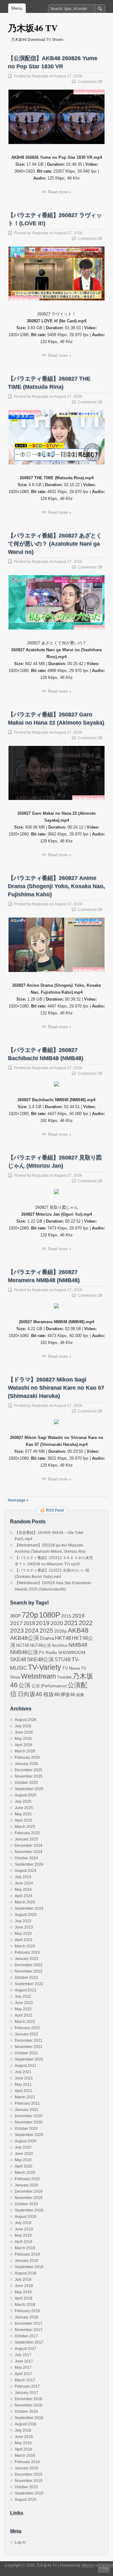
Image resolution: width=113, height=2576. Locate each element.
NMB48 (78, 1645)
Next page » (18, 1500)
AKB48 (78, 1630)
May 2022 (23, 2009)
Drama (47, 1638)
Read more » (60, 192)
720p (30, 1615)
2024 (32, 1630)
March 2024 (25, 1902)
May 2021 (23, 2085)
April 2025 (24, 1820)
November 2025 (29, 1776)
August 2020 (26, 2141)
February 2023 (27, 1952)
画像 (80, 1695)
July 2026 (23, 1726)
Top (105, 2568)
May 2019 (23, 2235)
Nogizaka (40, 76)
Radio (51, 1653)
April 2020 (24, 2166)
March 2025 (25, 1827)
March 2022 (25, 2022)
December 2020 (29, 2116)
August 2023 (26, 1915)
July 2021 (23, 2072)
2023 (17, 1631)
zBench (88, 2565)
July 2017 (23, 2355)
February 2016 (27, 2462)
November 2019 (29, 2198)
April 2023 (24, 1940)
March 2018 (25, 2305)
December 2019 (29, 2191)
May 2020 (23, 2160)
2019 (43, 1623)
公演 (24, 1685)
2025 (46, 1630)
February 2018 (27, 2311)
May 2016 (23, 2443)
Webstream (38, 1676)
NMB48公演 (24, 1652)
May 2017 (23, 2368)
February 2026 (27, 1757)
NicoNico (60, 1646)
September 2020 (29, 2135)
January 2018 (27, 2317)
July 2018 (23, 2279)
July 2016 (23, 2430)
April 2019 (24, 2242)
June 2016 (24, 2437)
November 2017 (29, 2330)
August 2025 (26, 1795)
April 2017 (24, 2374)
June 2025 (24, 1808)
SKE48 (18, 1659)
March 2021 (25, 2097)
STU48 (63, 1659)
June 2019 (24, 2229)
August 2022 (26, 1990)
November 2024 (29, 1852)
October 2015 (26, 2487)
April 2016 (24, 2449)
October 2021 (26, 2053)
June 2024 (24, 1883)
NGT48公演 (40, 1645)
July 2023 (23, 1921)
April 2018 (24, 2298)
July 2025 (23, 1802)
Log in (20, 2542)
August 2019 (26, 2217)
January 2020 (27, 2185)
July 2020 (23, 2147)
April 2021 (24, 2091)
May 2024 (23, 1890)
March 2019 (25, 2248)
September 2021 (29, 2059)
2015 (66, 1616)
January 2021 (27, 2110)
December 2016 (29, 2399)
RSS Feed (55, 1510)
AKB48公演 (24, 1638)
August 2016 (26, 2424)
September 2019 (29, 2210)
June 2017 (24, 2361)
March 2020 (25, 2173)
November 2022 (29, 1971)
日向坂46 (30, 1694)
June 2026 (24, 1732)
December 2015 (29, 2474)
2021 (71, 1623)
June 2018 (24, 2286)
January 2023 (27, 1959)
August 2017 (26, 2349)
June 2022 (24, 2003)
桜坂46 (51, 1694)
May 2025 (23, 1814)
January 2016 (27, 2468)
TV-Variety (45, 1667)
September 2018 (29, 2267)
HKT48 (63, 1638)
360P (15, 1616)
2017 (16, 1623)
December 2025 (29, 1770)
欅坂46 (68, 1695)
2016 (78, 1616)
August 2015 (26, 2500)
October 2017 (26, 2336)
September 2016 (29, 2418)
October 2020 (26, 2129)
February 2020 (27, 2179)
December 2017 (29, 2323)
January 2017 (27, 2393)
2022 (86, 1623)
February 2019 (27, 2254)
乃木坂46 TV (33, 28)
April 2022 (24, 2015)
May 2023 (23, 1934)
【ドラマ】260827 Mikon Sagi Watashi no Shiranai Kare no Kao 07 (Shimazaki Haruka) (56, 1388)
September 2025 (29, 1789)
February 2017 (27, 2386)
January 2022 (27, 2034)
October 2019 (26, 2204)
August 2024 (26, 1871)
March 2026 (25, 1751)
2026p (61, 1631)
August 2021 (26, 2066)
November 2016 (29, 2405)
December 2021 (29, 2040)
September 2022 (29, 1984)
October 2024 (26, 1858)
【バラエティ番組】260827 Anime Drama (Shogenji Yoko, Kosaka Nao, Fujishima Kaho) (56, 886)
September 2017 (29, 2342)
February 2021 (27, 2103)
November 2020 (29, 2122)
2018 (29, 1623)
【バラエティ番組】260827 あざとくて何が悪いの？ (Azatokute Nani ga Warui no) (55, 544)
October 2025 (26, 1783)
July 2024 (23, 1877)
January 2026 (27, 1764)
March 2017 (25, 2380)
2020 (57, 1623)
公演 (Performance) (49, 1686)
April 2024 (24, 1896)
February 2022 (27, 2028)
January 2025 (27, 1839)
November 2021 (29, 2047)
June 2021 (24, 2078)
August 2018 (26, 2273)
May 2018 (23, 2292)
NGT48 (22, 1646)
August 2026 (26, 1720)
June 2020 (24, 2154)
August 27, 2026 (68, 76)
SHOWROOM (72, 1652)
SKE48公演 (40, 1660)
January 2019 (27, 2261)
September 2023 (29, 1908)
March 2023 (25, 1946)
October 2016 (26, 2412)
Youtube (64, 1677)
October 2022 (26, 1978)
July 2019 (23, 2223)
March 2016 (25, 2456)
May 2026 (23, 1739)
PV (42, 1653)
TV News (71, 1668)
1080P (50, 1615)
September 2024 (29, 1864)
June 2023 (24, 1927)
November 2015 (29, 2481)
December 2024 (29, 1846)
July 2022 (23, 1996)
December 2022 (29, 1965)
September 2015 (29, 2493)
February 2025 (27, 1833)
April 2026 (24, 1745)
